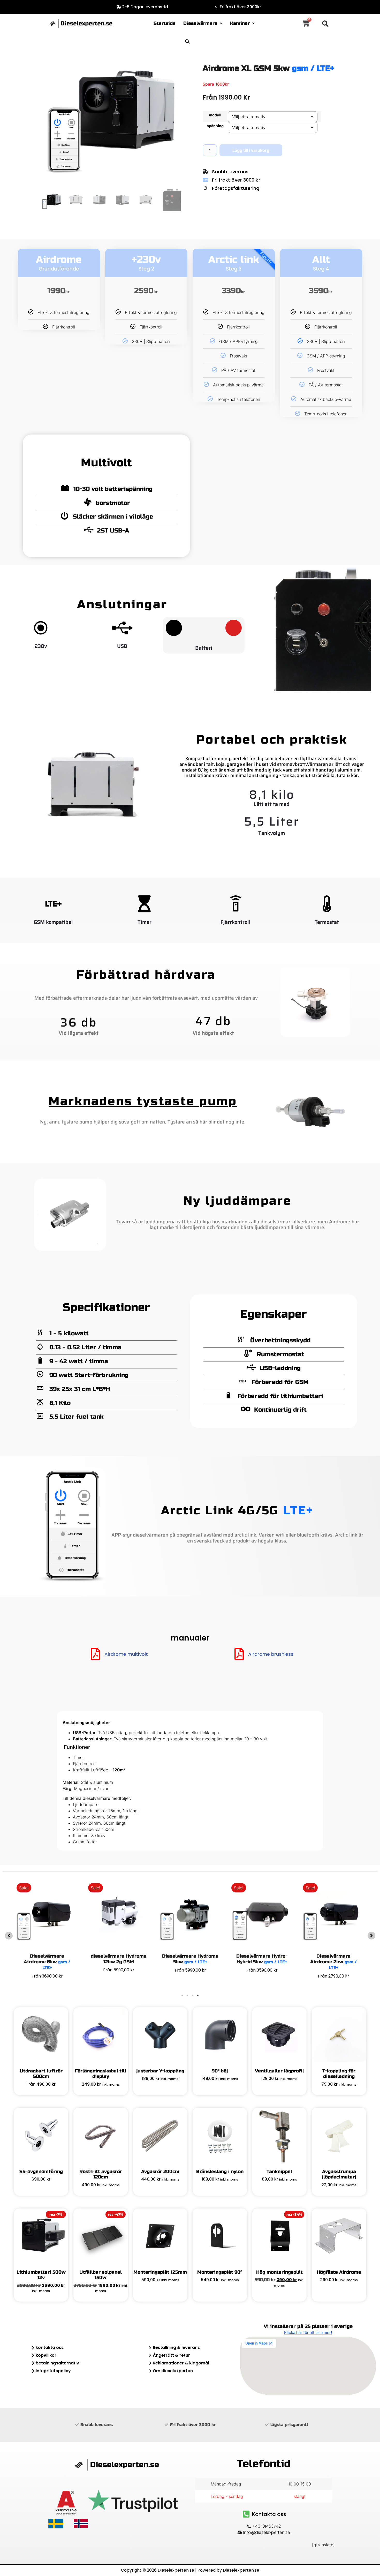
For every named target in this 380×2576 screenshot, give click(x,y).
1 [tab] (182, 1995)
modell (215, 115)
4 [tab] (198, 1995)
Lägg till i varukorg (251, 150)
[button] (203, 24)
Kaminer (240, 23)
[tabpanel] (262, 1933)
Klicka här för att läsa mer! (308, 2332)
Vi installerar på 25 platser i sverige (308, 2326)
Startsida (165, 23)
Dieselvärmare (200, 23)
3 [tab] (193, 1995)
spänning (215, 126)
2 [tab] (187, 1995)
